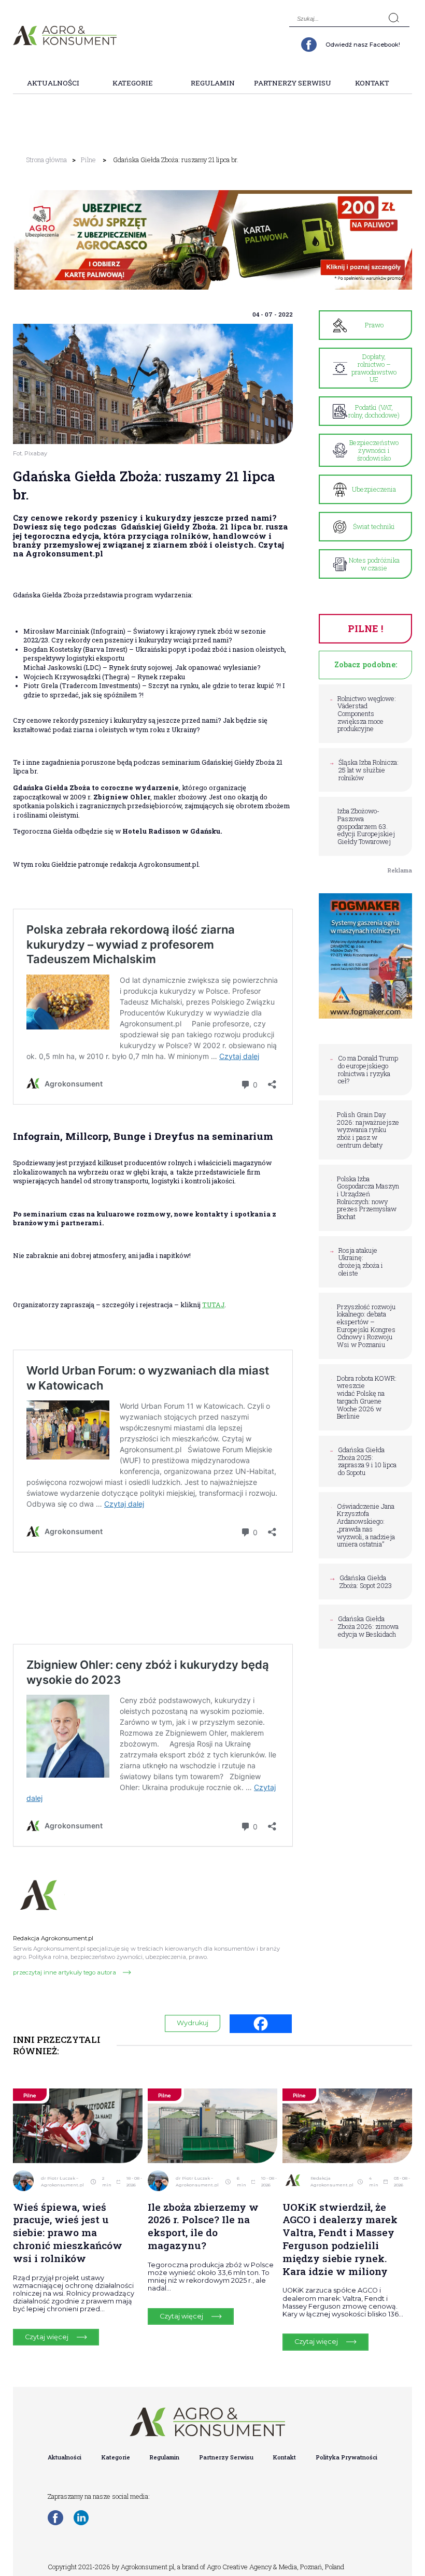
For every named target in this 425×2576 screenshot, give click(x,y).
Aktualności (53, 83)
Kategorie (133, 83)
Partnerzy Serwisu (293, 83)
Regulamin (213, 83)
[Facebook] (261, 2024)
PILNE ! (365, 628)
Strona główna (46, 160)
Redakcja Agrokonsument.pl (332, 2182)
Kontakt (372, 83)
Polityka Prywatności (346, 2457)
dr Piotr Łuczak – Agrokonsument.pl (62, 2182)
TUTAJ (213, 1305)
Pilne (88, 160)
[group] (212, 240)
